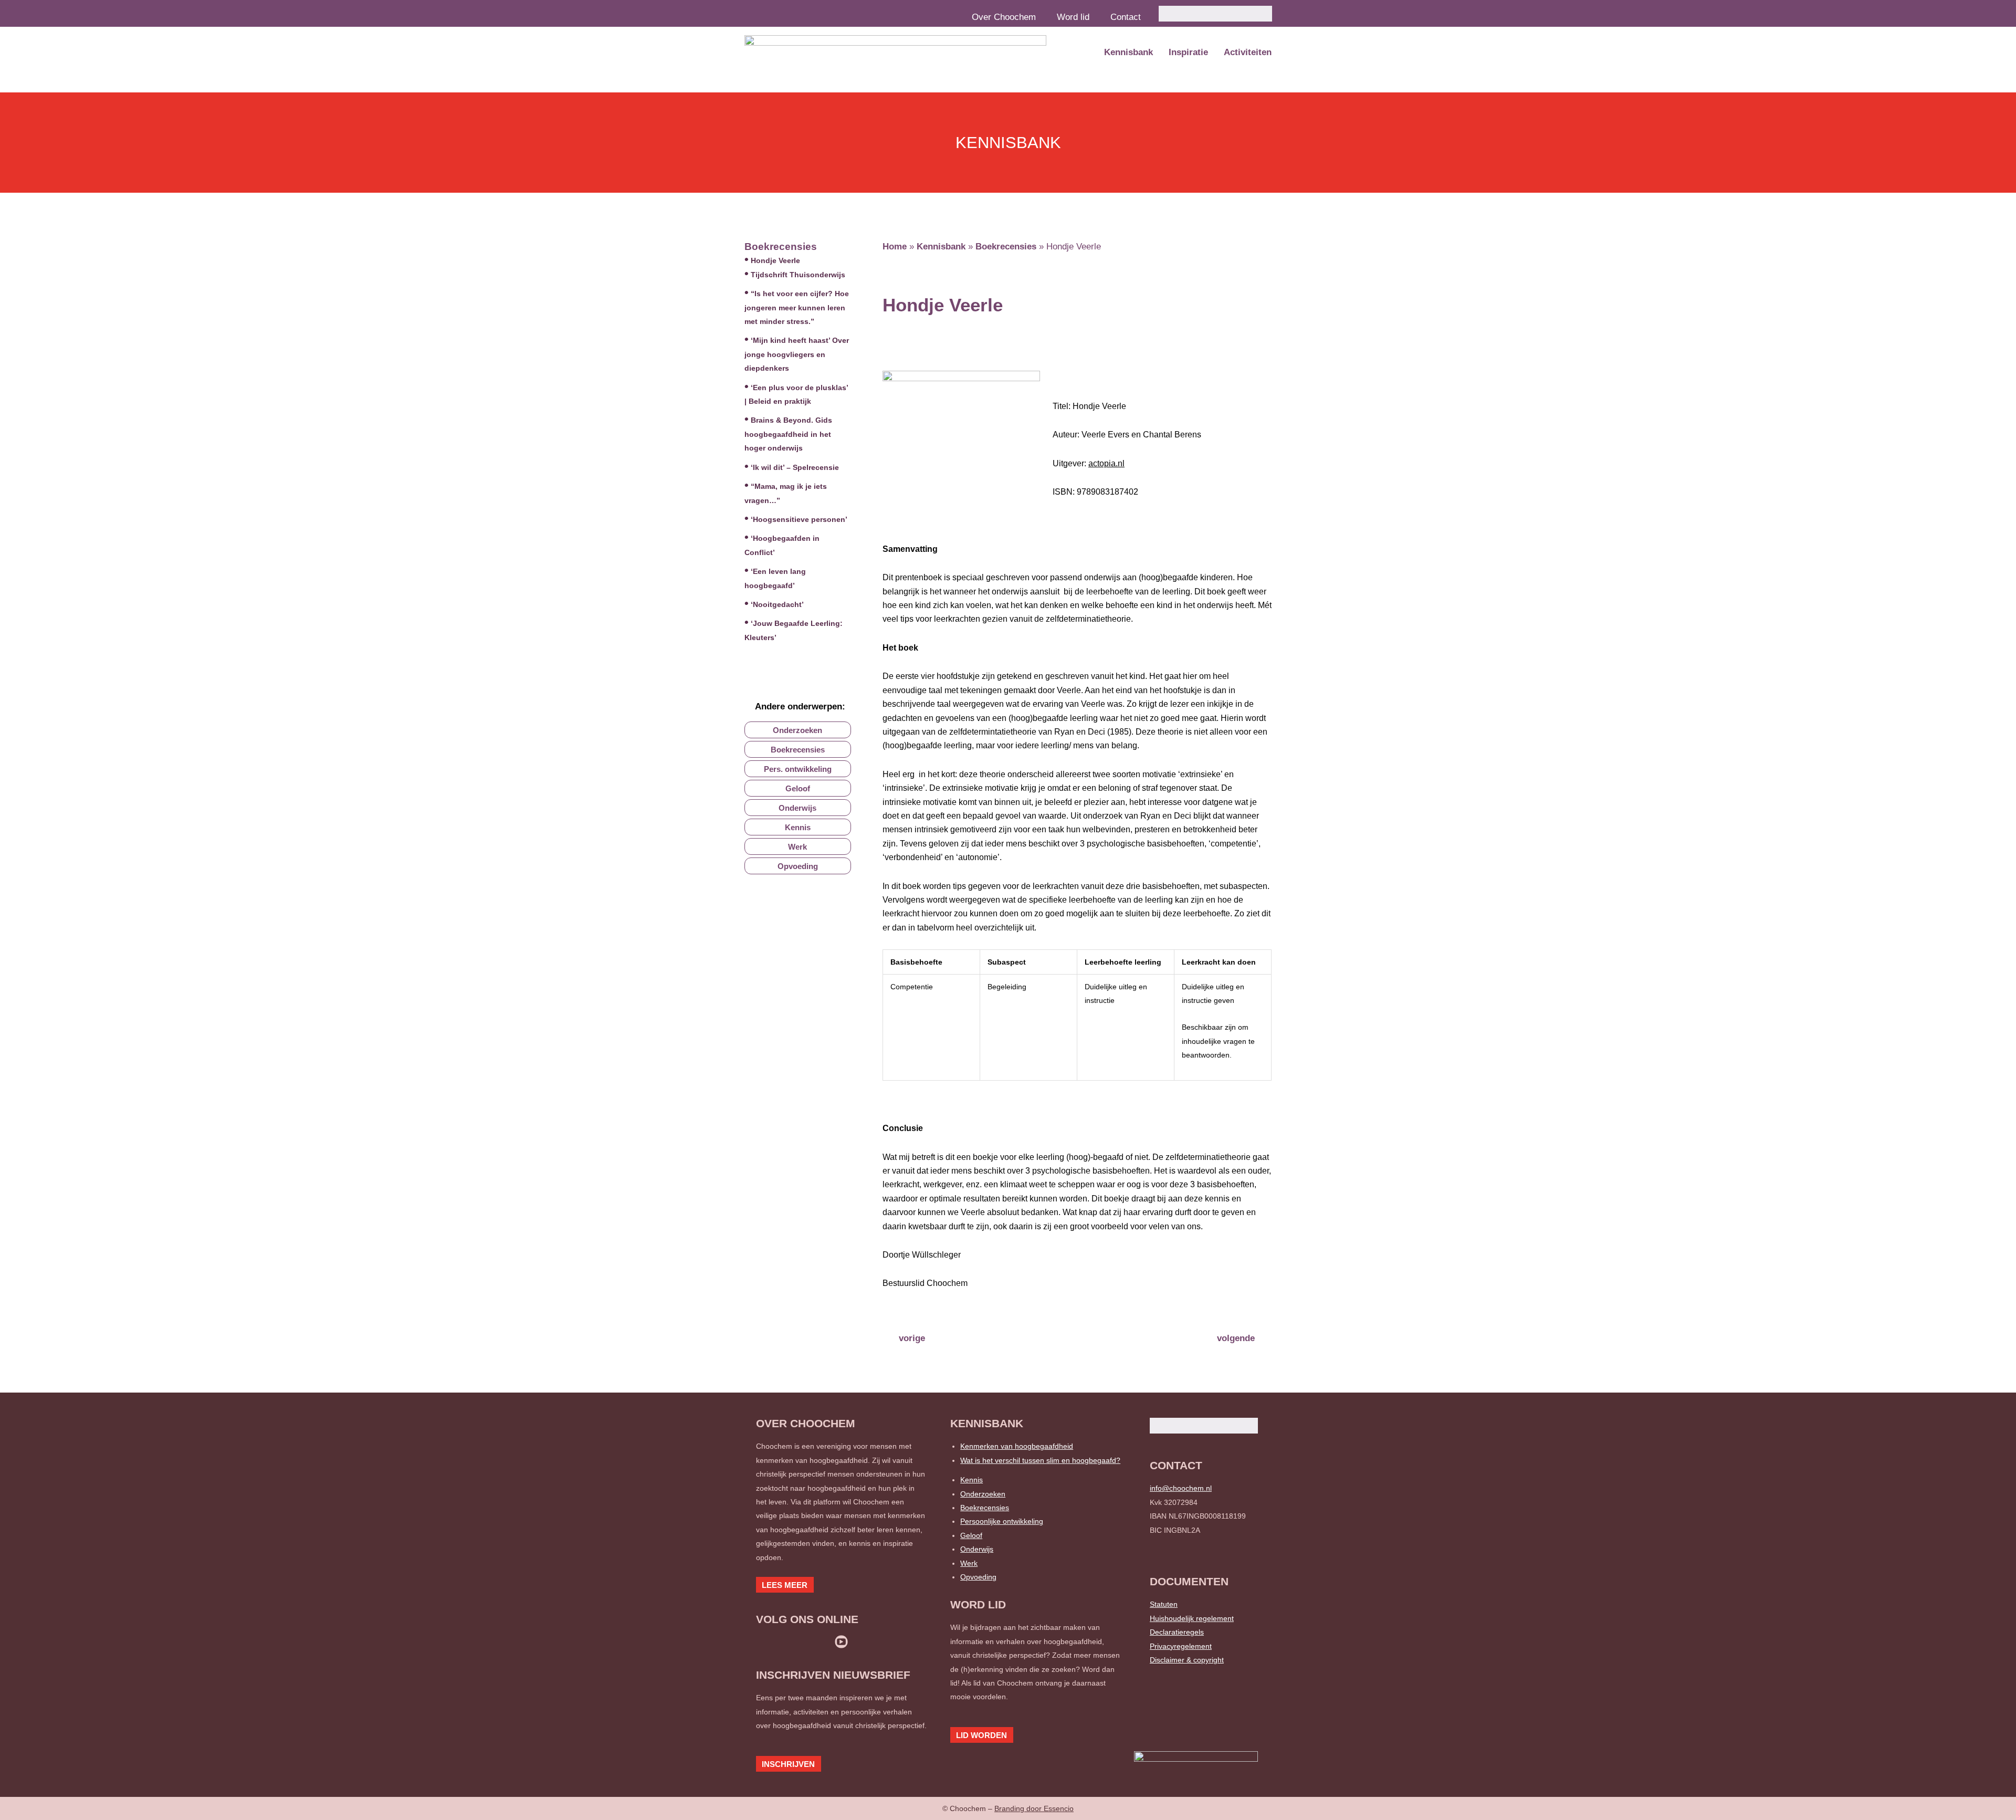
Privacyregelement (1181, 1646)
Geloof (971, 1535)
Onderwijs (977, 1549)
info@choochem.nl (1181, 1488)
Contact (1126, 17)
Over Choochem (1004, 17)
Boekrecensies (781, 247)
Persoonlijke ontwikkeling (1002, 1521)
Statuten (1164, 1604)
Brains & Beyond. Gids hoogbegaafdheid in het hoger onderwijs (788, 434)
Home (895, 247)
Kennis (972, 1480)
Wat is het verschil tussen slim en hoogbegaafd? (1040, 1460)
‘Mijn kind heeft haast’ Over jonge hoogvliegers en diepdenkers (797, 354)
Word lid (1073, 17)
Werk (969, 1563)
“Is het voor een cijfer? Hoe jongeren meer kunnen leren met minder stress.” (797, 307)
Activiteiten (1248, 52)
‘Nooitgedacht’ (777, 604)
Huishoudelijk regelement (1192, 1618)
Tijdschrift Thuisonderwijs (798, 275)
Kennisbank (1128, 52)
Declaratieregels (1177, 1632)
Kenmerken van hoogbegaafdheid (1017, 1446)
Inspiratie (1188, 52)
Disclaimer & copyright (1187, 1660)
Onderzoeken (983, 1494)
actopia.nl (1106, 463)
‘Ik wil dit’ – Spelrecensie (795, 467)
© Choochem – (1008, 1808)
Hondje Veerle (775, 260)
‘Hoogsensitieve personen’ (799, 519)
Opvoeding (978, 1577)
